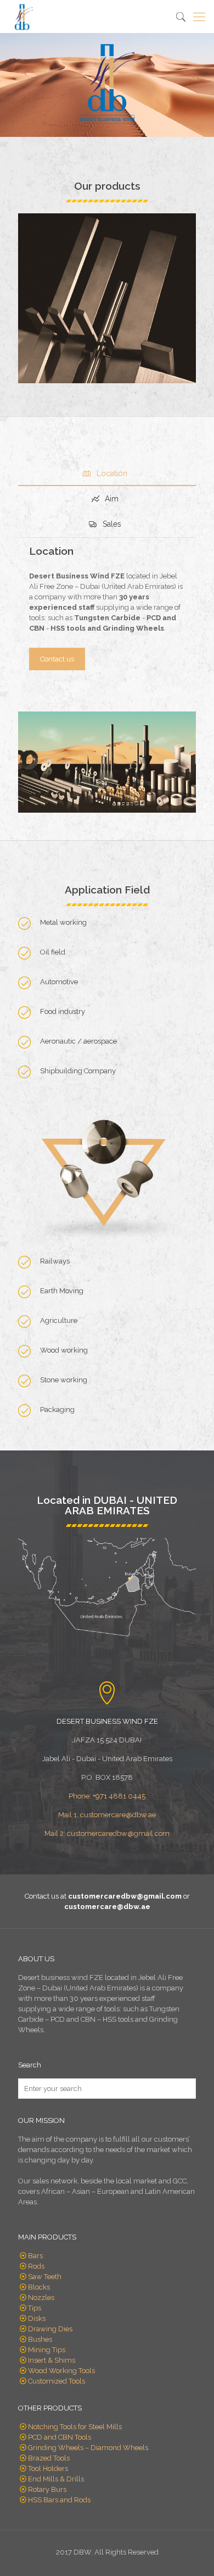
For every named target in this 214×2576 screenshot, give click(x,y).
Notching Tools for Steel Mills (75, 2427)
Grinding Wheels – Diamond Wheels (88, 2448)
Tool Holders (48, 2469)
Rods (36, 2266)
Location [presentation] (111, 473)
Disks (37, 2318)
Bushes (40, 2339)
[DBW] (22, 16)
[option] (107, 298)
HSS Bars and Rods (59, 2500)
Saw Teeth (45, 2277)
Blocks (39, 2287)
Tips (35, 2308)
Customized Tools (57, 2381)
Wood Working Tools (61, 2371)
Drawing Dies (50, 2329)
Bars (35, 2256)
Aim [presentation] (111, 499)
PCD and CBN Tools (60, 2437)
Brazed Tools (49, 2458)
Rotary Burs (47, 2489)
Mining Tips (47, 2350)
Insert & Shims (52, 2360)
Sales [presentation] (111, 524)
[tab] (107, 473)
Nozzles (41, 2298)
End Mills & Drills (56, 2479)
